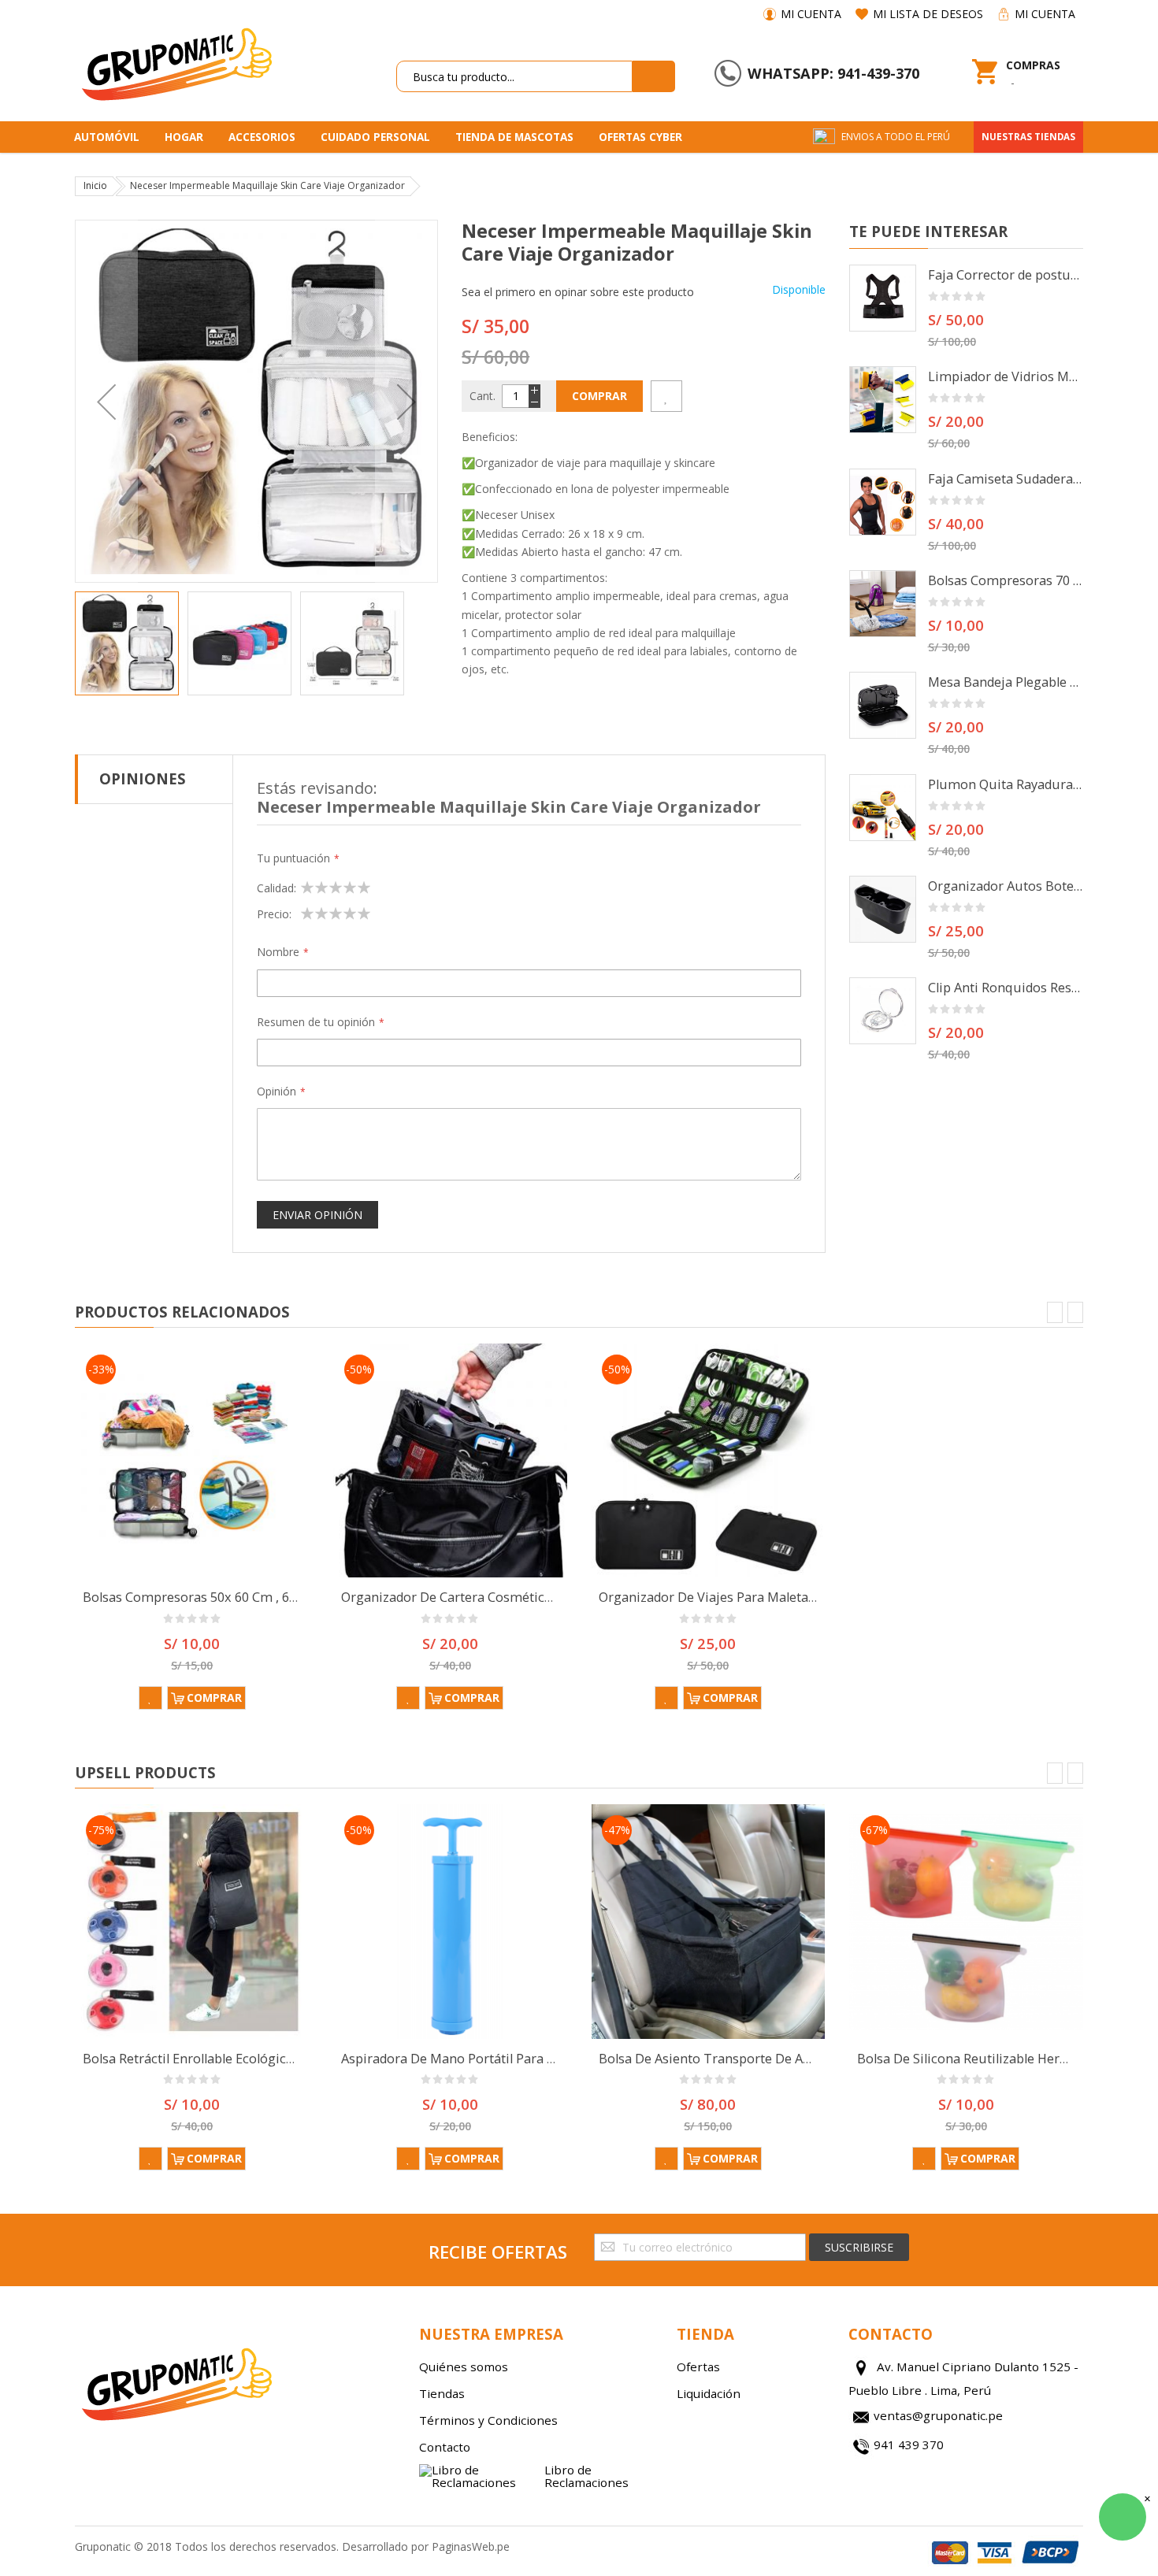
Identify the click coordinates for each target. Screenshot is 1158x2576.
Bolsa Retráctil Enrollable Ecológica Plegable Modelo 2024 (255, 2059)
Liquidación (709, 2393)
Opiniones (143, 778)
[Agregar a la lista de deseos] (666, 396)
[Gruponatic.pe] (176, 61)
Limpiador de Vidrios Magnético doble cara (1006, 376)
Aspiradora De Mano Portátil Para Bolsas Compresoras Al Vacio (531, 2059)
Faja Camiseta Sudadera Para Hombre (1006, 479)
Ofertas (698, 2367)
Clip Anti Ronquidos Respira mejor (1006, 988)
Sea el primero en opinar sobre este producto (578, 292)
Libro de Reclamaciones (586, 2476)
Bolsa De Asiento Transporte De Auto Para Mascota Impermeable (796, 2059)
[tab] (154, 779)
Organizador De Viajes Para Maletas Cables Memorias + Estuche (792, 1597)
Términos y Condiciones (488, 2420)
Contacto (445, 2447)
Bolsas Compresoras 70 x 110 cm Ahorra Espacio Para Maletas (1006, 580)
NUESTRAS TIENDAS (1028, 137)
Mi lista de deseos (928, 14)
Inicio (95, 185)
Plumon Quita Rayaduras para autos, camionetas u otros (1006, 784)
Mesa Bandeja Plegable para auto (1006, 682)
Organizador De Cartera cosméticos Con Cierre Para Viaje (515, 1597)
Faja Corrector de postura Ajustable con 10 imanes (1006, 275)
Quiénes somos (464, 2367)
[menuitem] (112, 137)
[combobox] (514, 76)
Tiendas (442, 2393)
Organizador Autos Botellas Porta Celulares (1006, 886)
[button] (106, 401)
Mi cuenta (811, 14)
